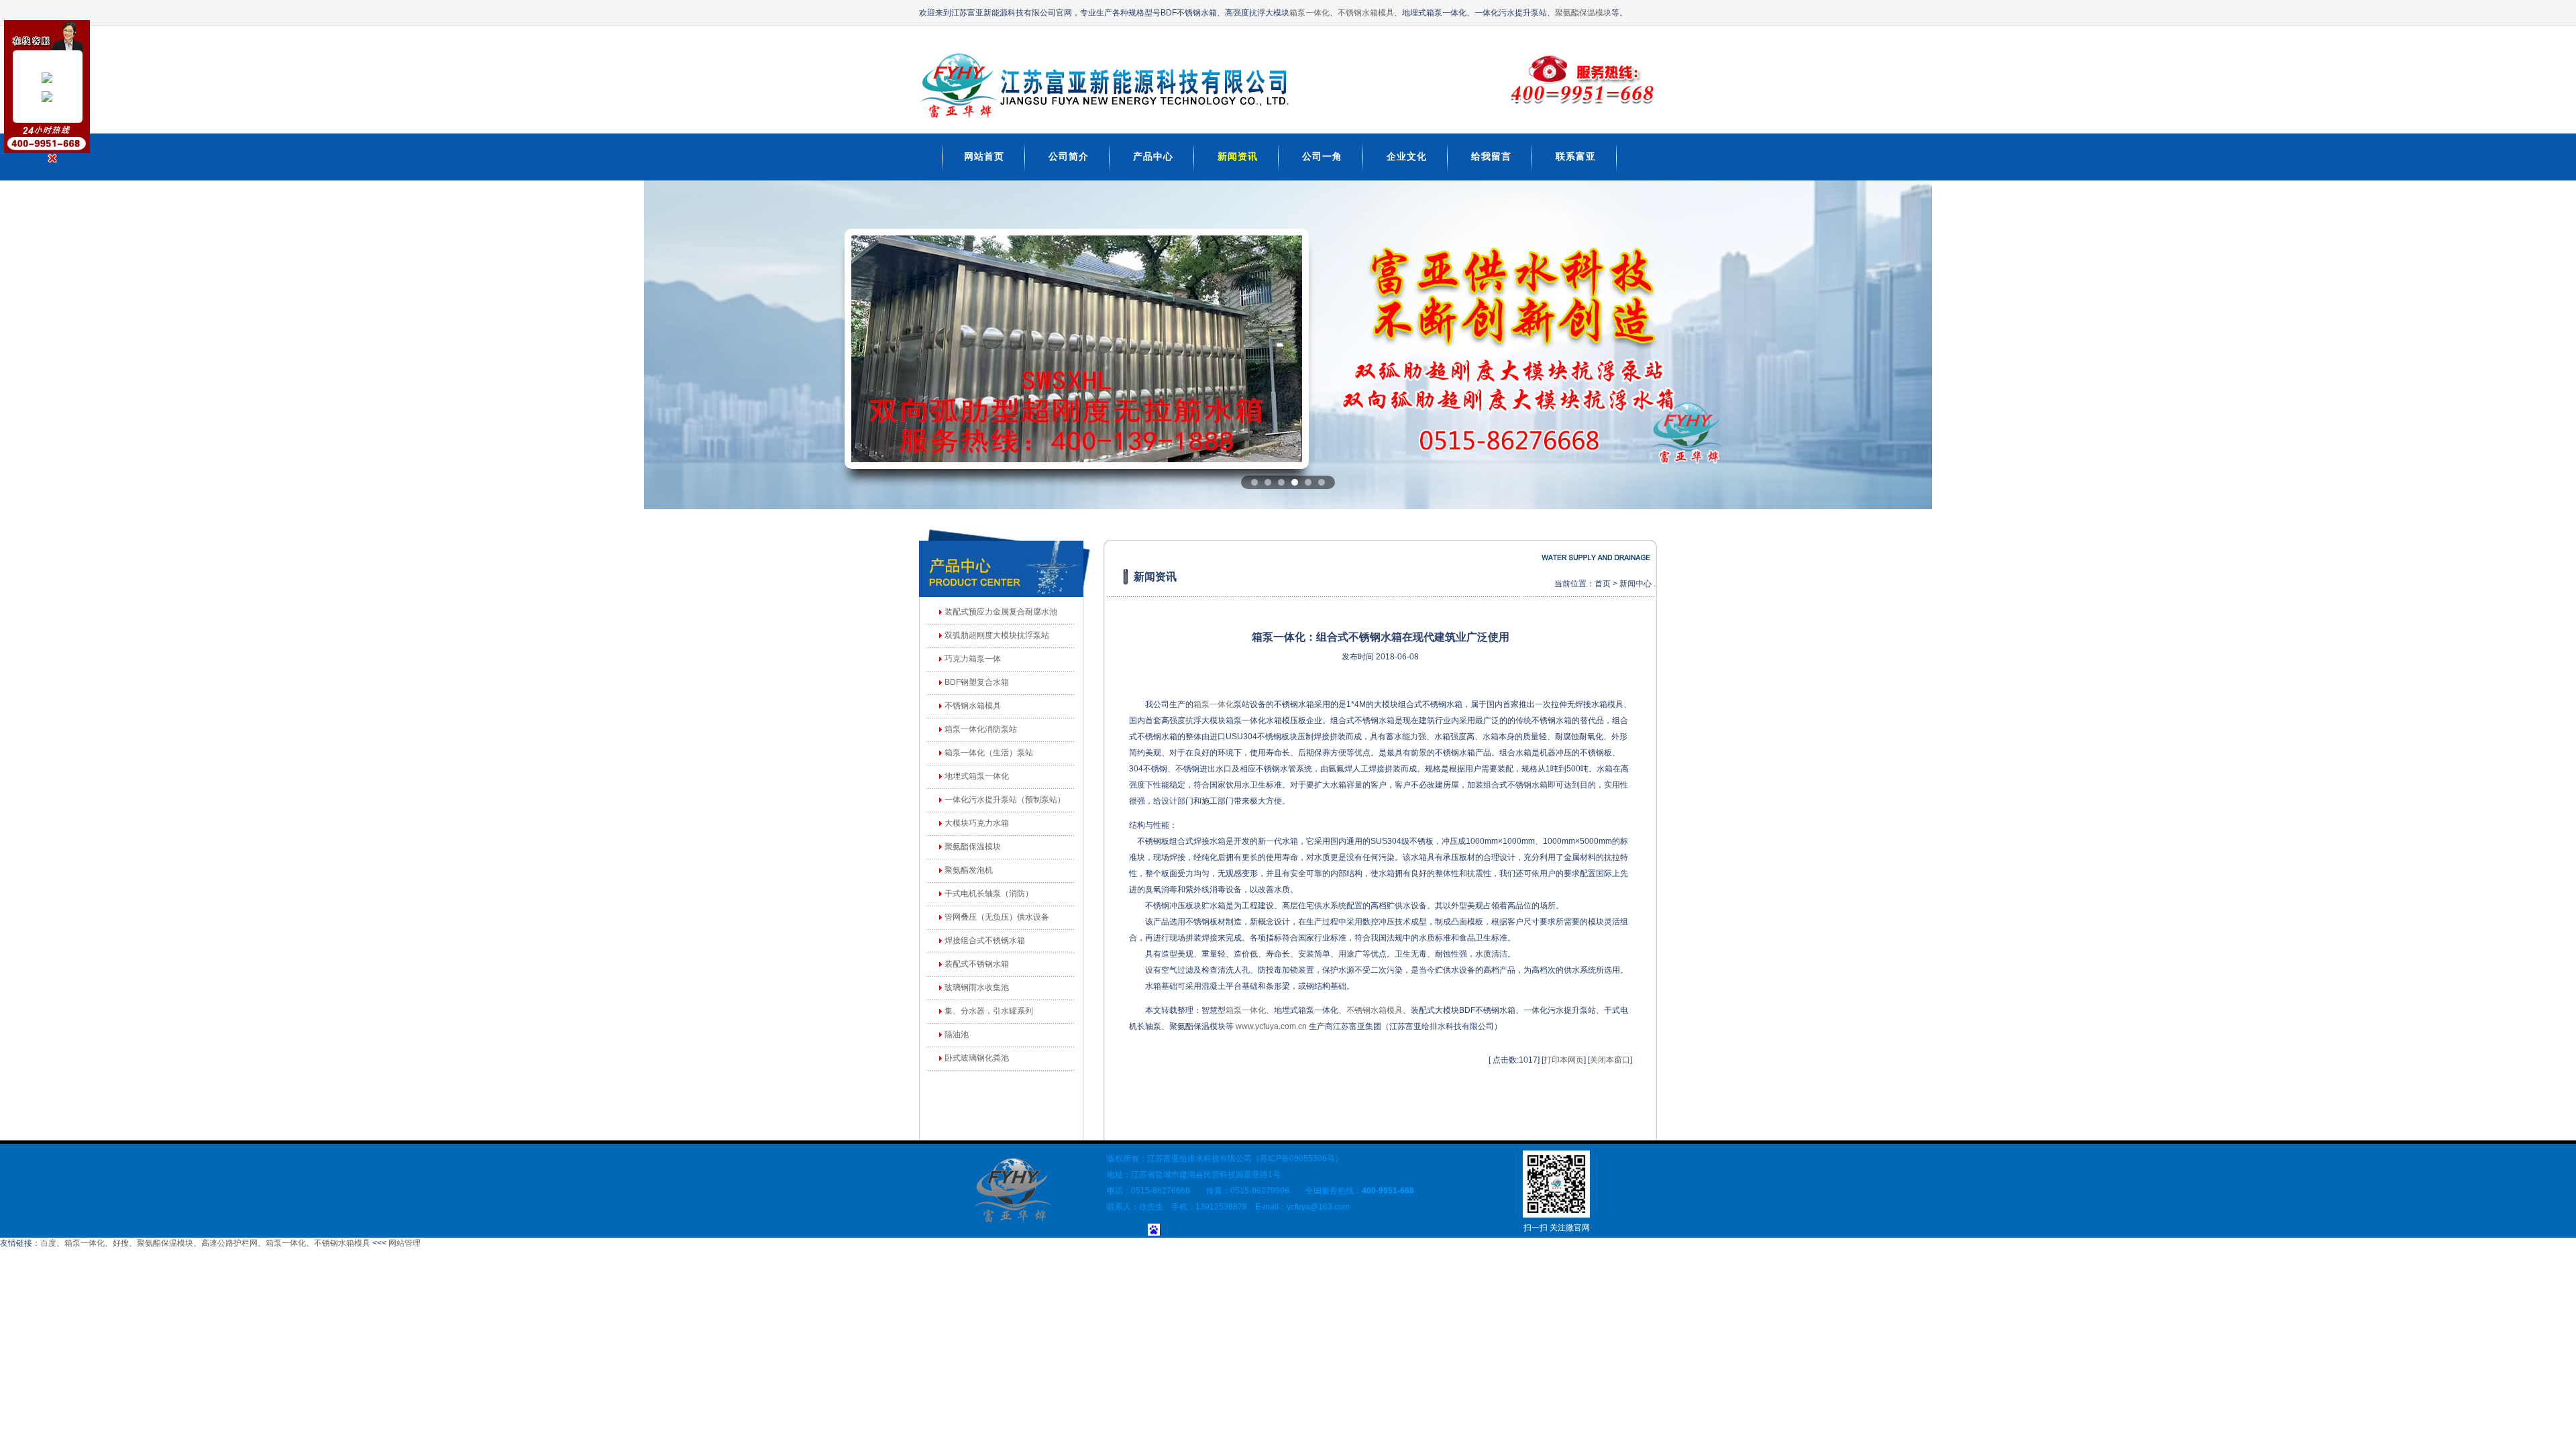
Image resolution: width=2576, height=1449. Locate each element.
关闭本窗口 (1610, 1060)
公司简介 (1069, 156)
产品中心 (1153, 156)
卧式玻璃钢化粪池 (977, 1058)
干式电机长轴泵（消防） (989, 894)
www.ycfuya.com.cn (1271, 1026)
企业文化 (1407, 156)
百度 (48, 1243)
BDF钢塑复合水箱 (977, 682)
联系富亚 (1576, 156)
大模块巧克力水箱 (977, 823)
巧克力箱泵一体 (973, 659)
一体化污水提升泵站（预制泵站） (1005, 800)
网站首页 (984, 156)
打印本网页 (1564, 1060)
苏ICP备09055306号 (1297, 1159)
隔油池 (957, 1034)
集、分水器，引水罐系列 (989, 1011)
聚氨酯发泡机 (969, 870)
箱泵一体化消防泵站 (981, 729)
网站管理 (405, 1243)
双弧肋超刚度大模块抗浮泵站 (997, 635)
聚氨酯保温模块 (1583, 13)
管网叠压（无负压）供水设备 (997, 917)
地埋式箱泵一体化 (977, 776)
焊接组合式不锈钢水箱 (985, 941)
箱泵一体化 (1309, 13)
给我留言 (1491, 156)
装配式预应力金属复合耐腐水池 (1001, 612)
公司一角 (1322, 156)
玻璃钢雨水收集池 (977, 987)
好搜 (121, 1243)
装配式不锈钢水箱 (977, 964)
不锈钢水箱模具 (1366, 13)
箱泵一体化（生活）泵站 (989, 753)
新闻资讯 (1238, 156)
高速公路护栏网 (229, 1243)
